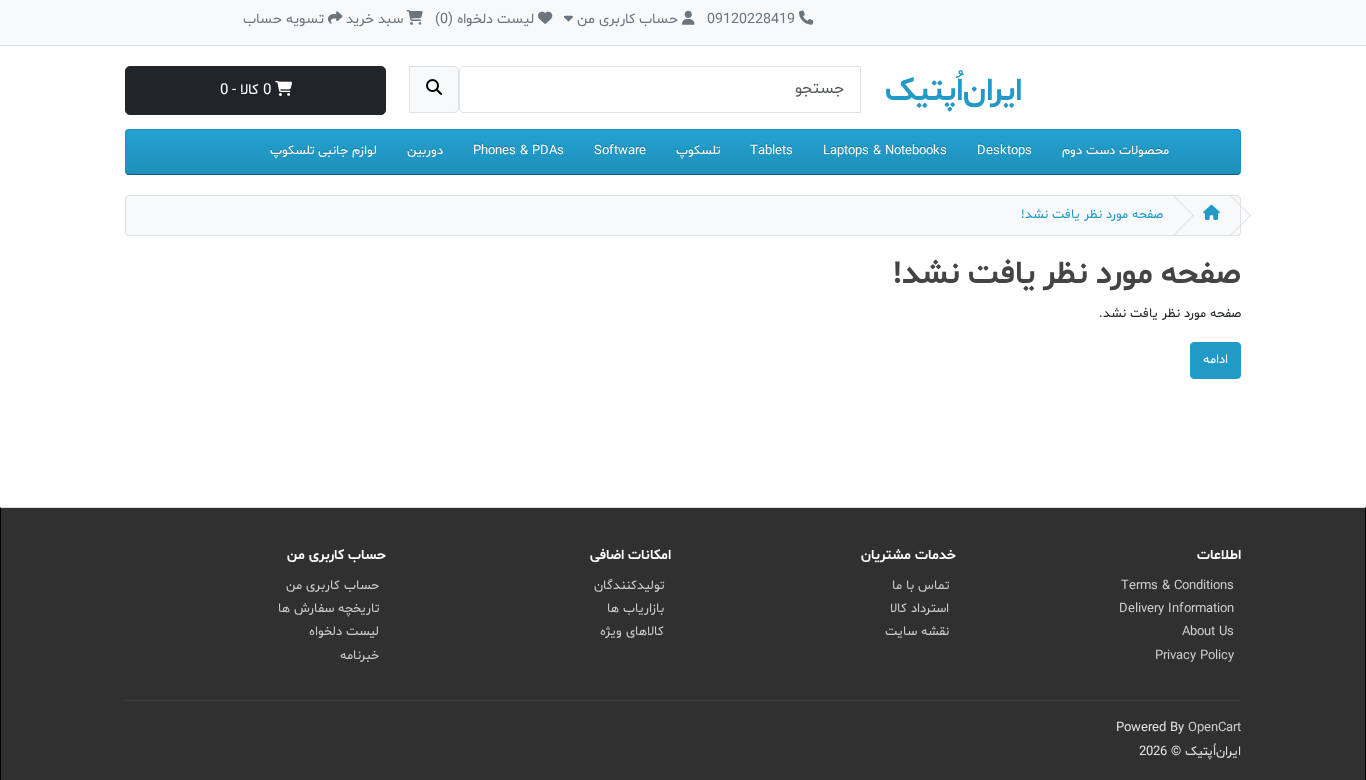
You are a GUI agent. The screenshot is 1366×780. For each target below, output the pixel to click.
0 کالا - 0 (247, 90)
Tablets (771, 151)
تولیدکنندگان (629, 586)
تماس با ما (920, 586)
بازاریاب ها (635, 609)
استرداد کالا (919, 609)
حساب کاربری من (332, 586)
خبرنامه (359, 656)
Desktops (1004, 151)
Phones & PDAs (518, 151)
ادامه (1215, 360)
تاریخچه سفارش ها (328, 609)
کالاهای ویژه (632, 632)
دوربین (425, 151)
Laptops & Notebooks (885, 151)
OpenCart (1214, 728)
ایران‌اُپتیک (953, 92)
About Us (1208, 632)
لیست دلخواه (344, 632)
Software (620, 151)
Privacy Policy (1194, 656)
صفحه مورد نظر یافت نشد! (1092, 215)
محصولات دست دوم (1115, 151)
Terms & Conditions (1177, 586)
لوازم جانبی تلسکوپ (323, 151)
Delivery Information (1176, 609)
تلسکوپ (698, 151)
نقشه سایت (917, 632)
